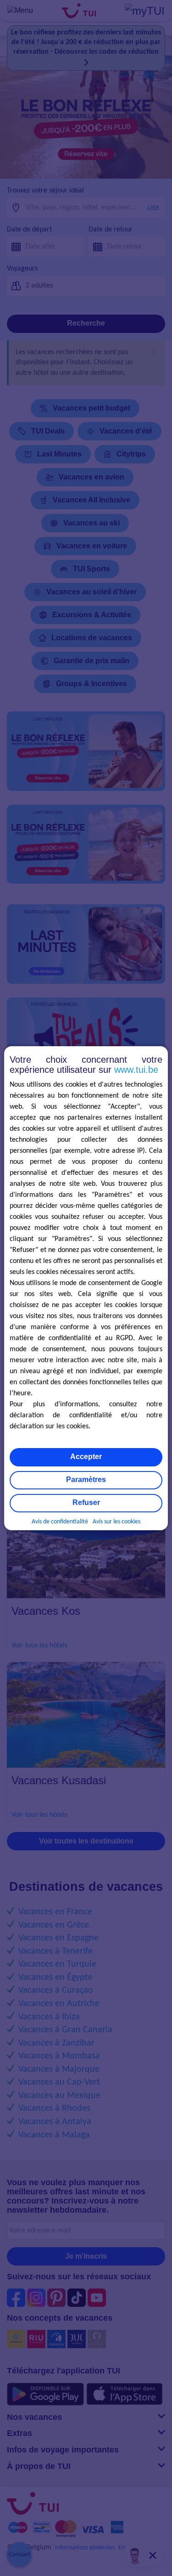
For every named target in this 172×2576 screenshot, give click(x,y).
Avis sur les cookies (117, 1522)
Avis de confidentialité (60, 1522)
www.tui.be (136, 1070)
